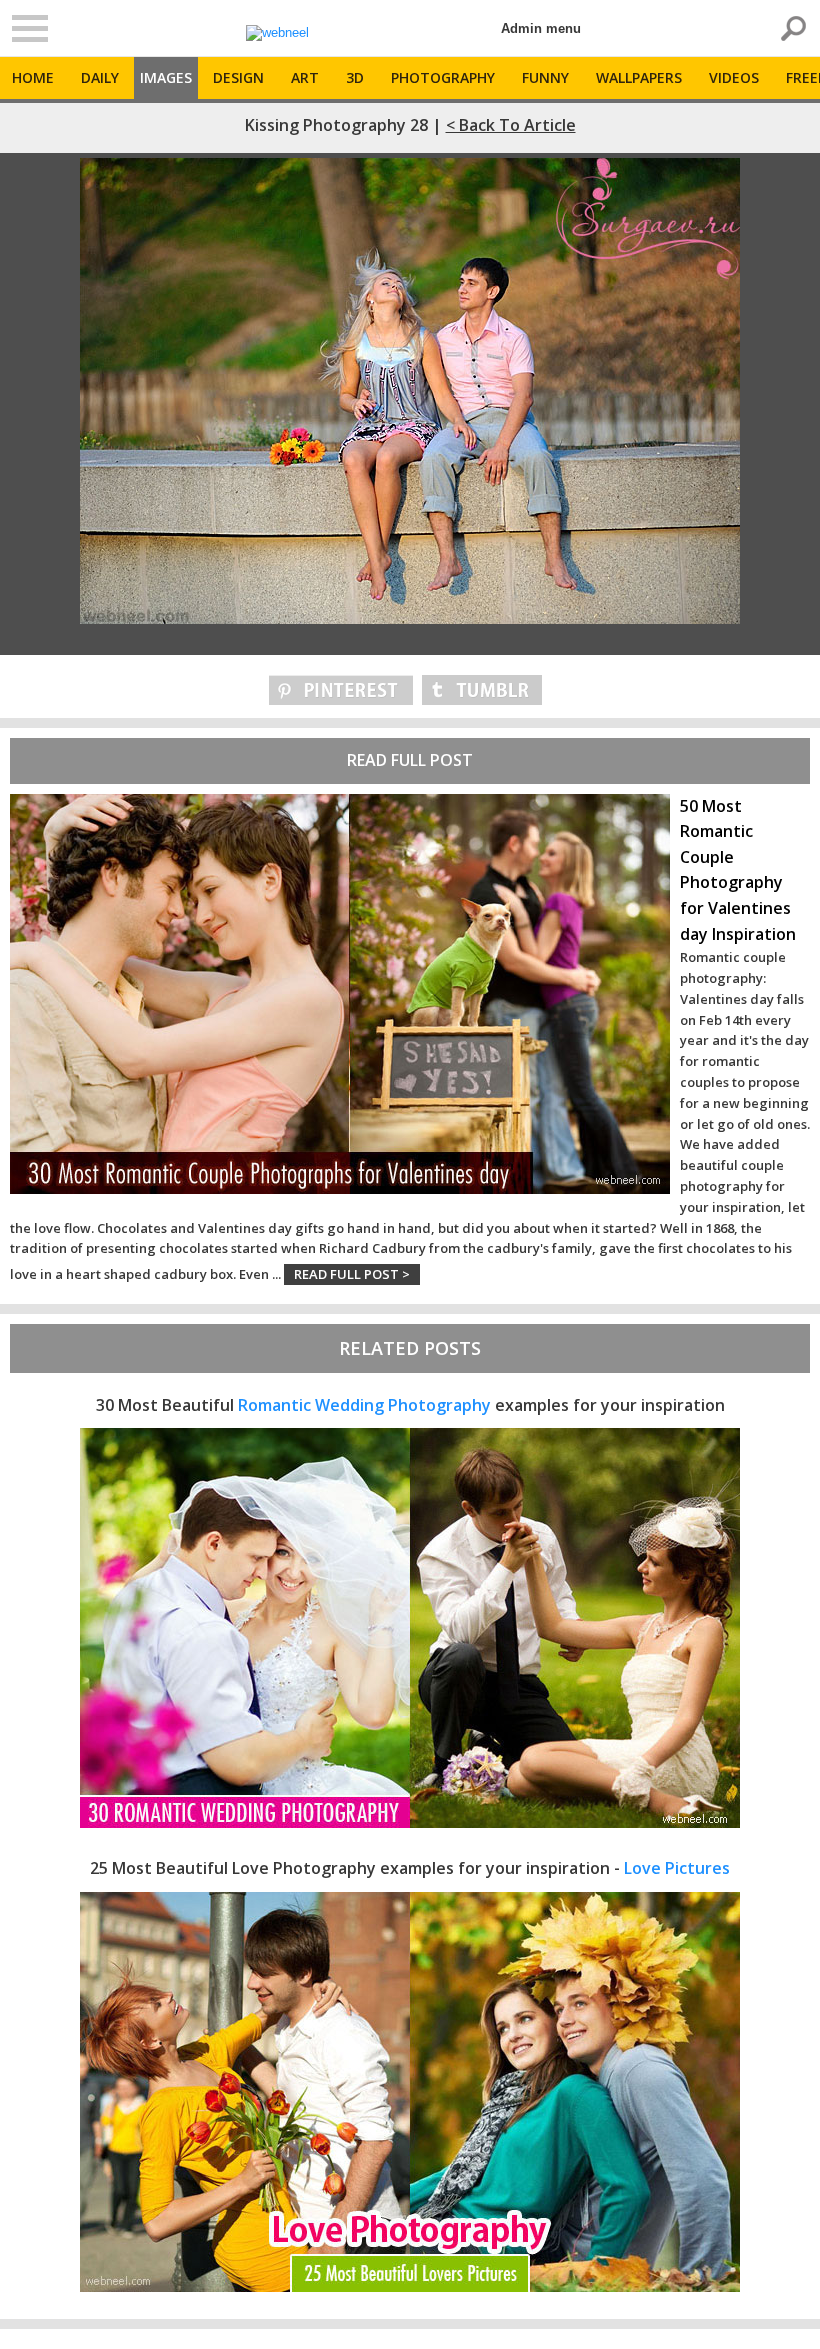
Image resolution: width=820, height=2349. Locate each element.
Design (238, 77)
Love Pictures (677, 1868)
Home (33, 77)
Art (305, 77)
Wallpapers (639, 77)
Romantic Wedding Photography (364, 1405)
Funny (545, 77)
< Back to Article (511, 125)
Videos (734, 77)
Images (166, 77)
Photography (443, 77)
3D (355, 77)
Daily (100, 77)
